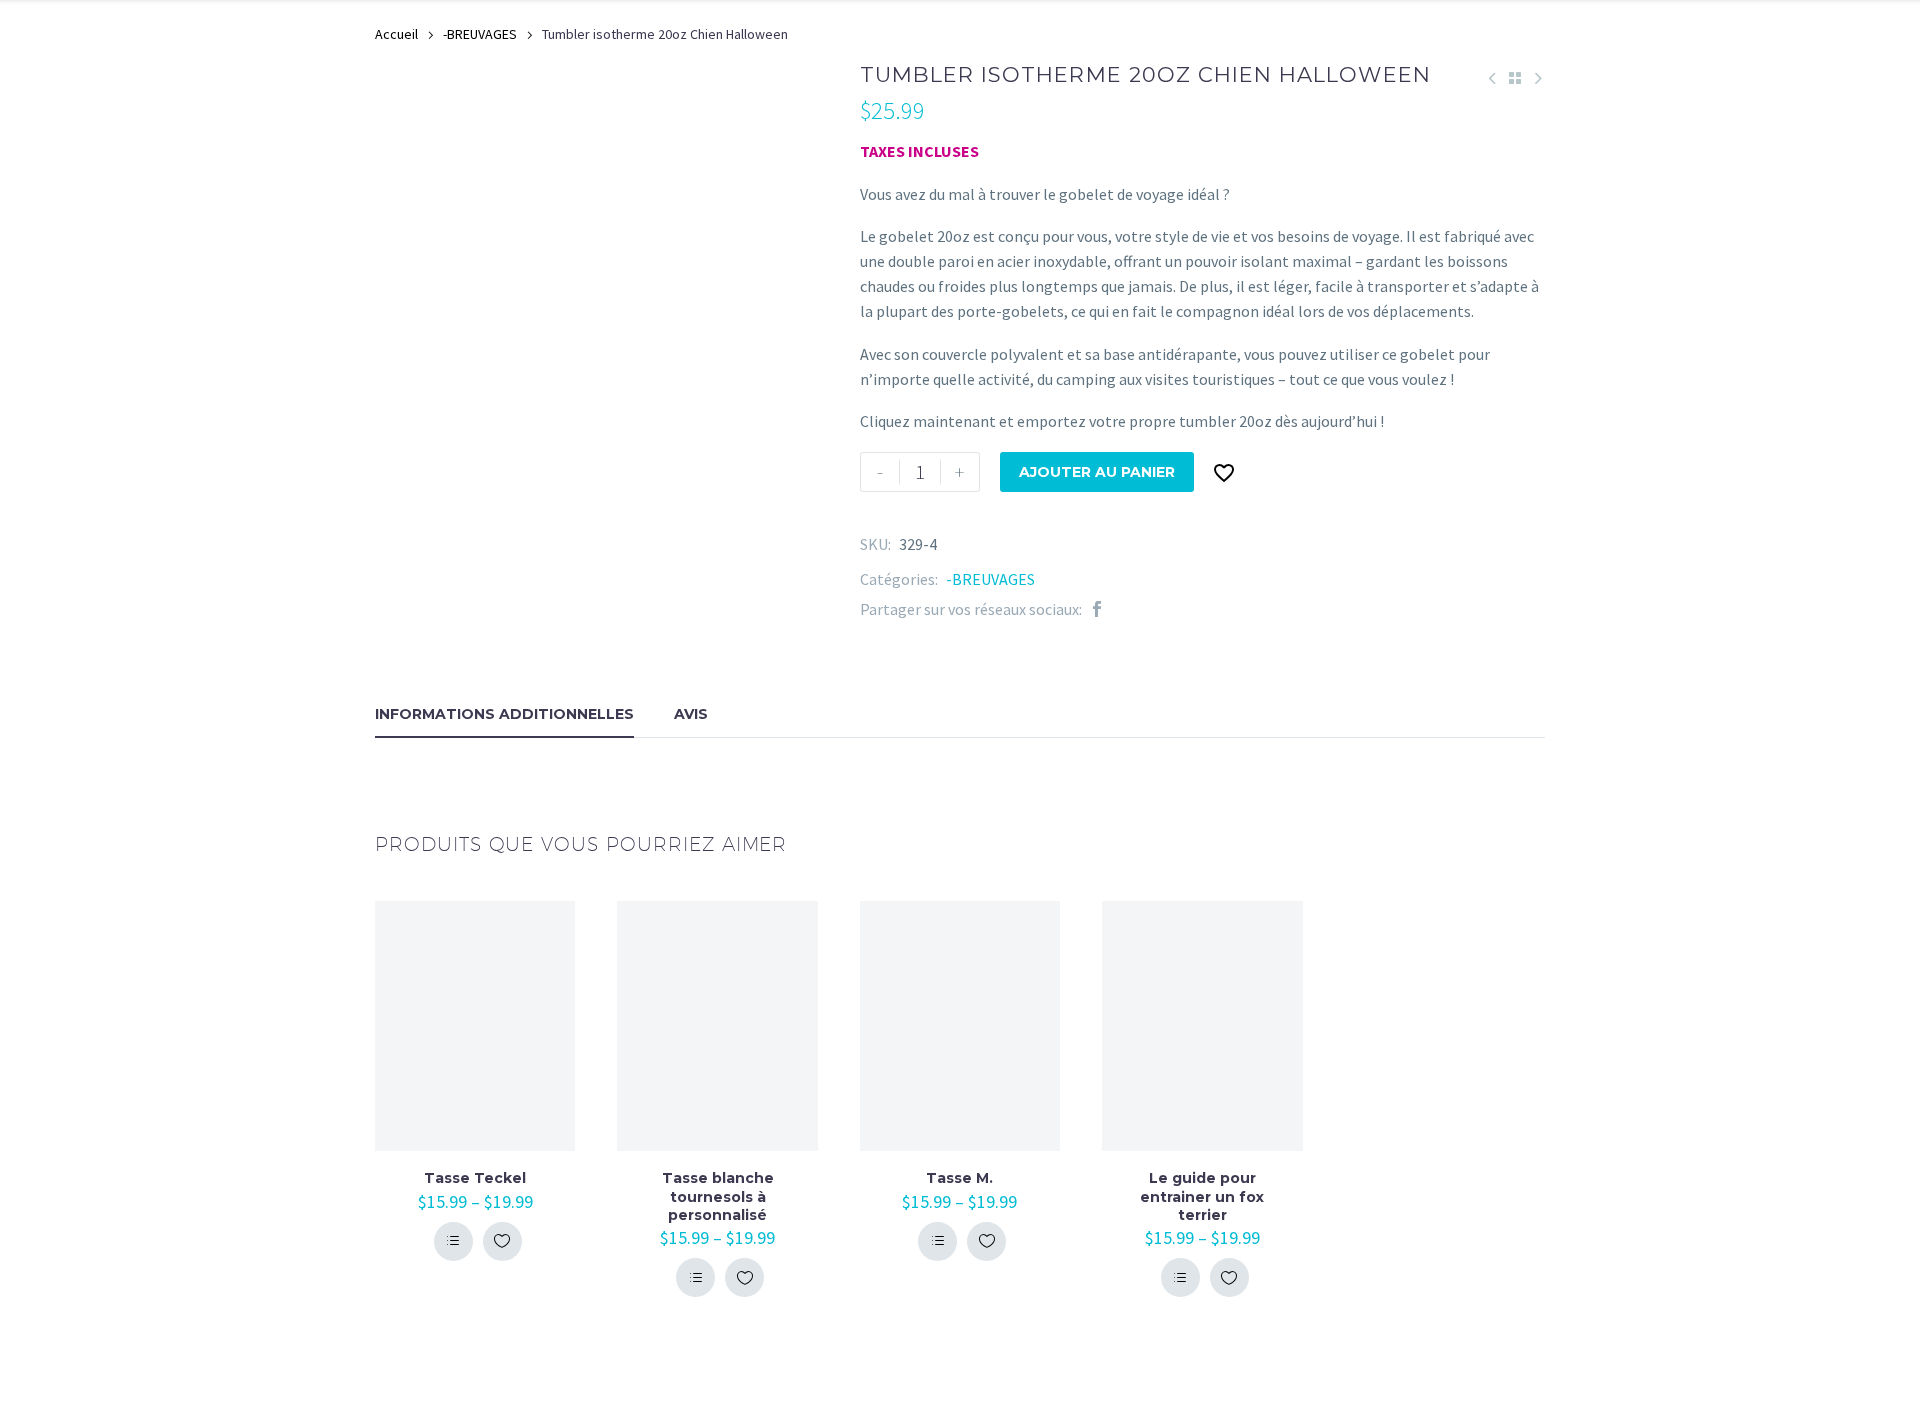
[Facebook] (1097, 609)
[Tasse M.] (960, 1026)
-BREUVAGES (480, 34)
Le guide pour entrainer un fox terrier (1202, 1196)
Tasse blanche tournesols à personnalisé (718, 1196)
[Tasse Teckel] (475, 1026)
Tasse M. (959, 1178)
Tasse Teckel (475, 1178)
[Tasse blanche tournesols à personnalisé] (717, 1026)
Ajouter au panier (1097, 472)
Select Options (453, 1241)
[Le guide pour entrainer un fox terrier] (1202, 1026)
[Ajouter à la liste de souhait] (502, 1241)
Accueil (396, 34)
